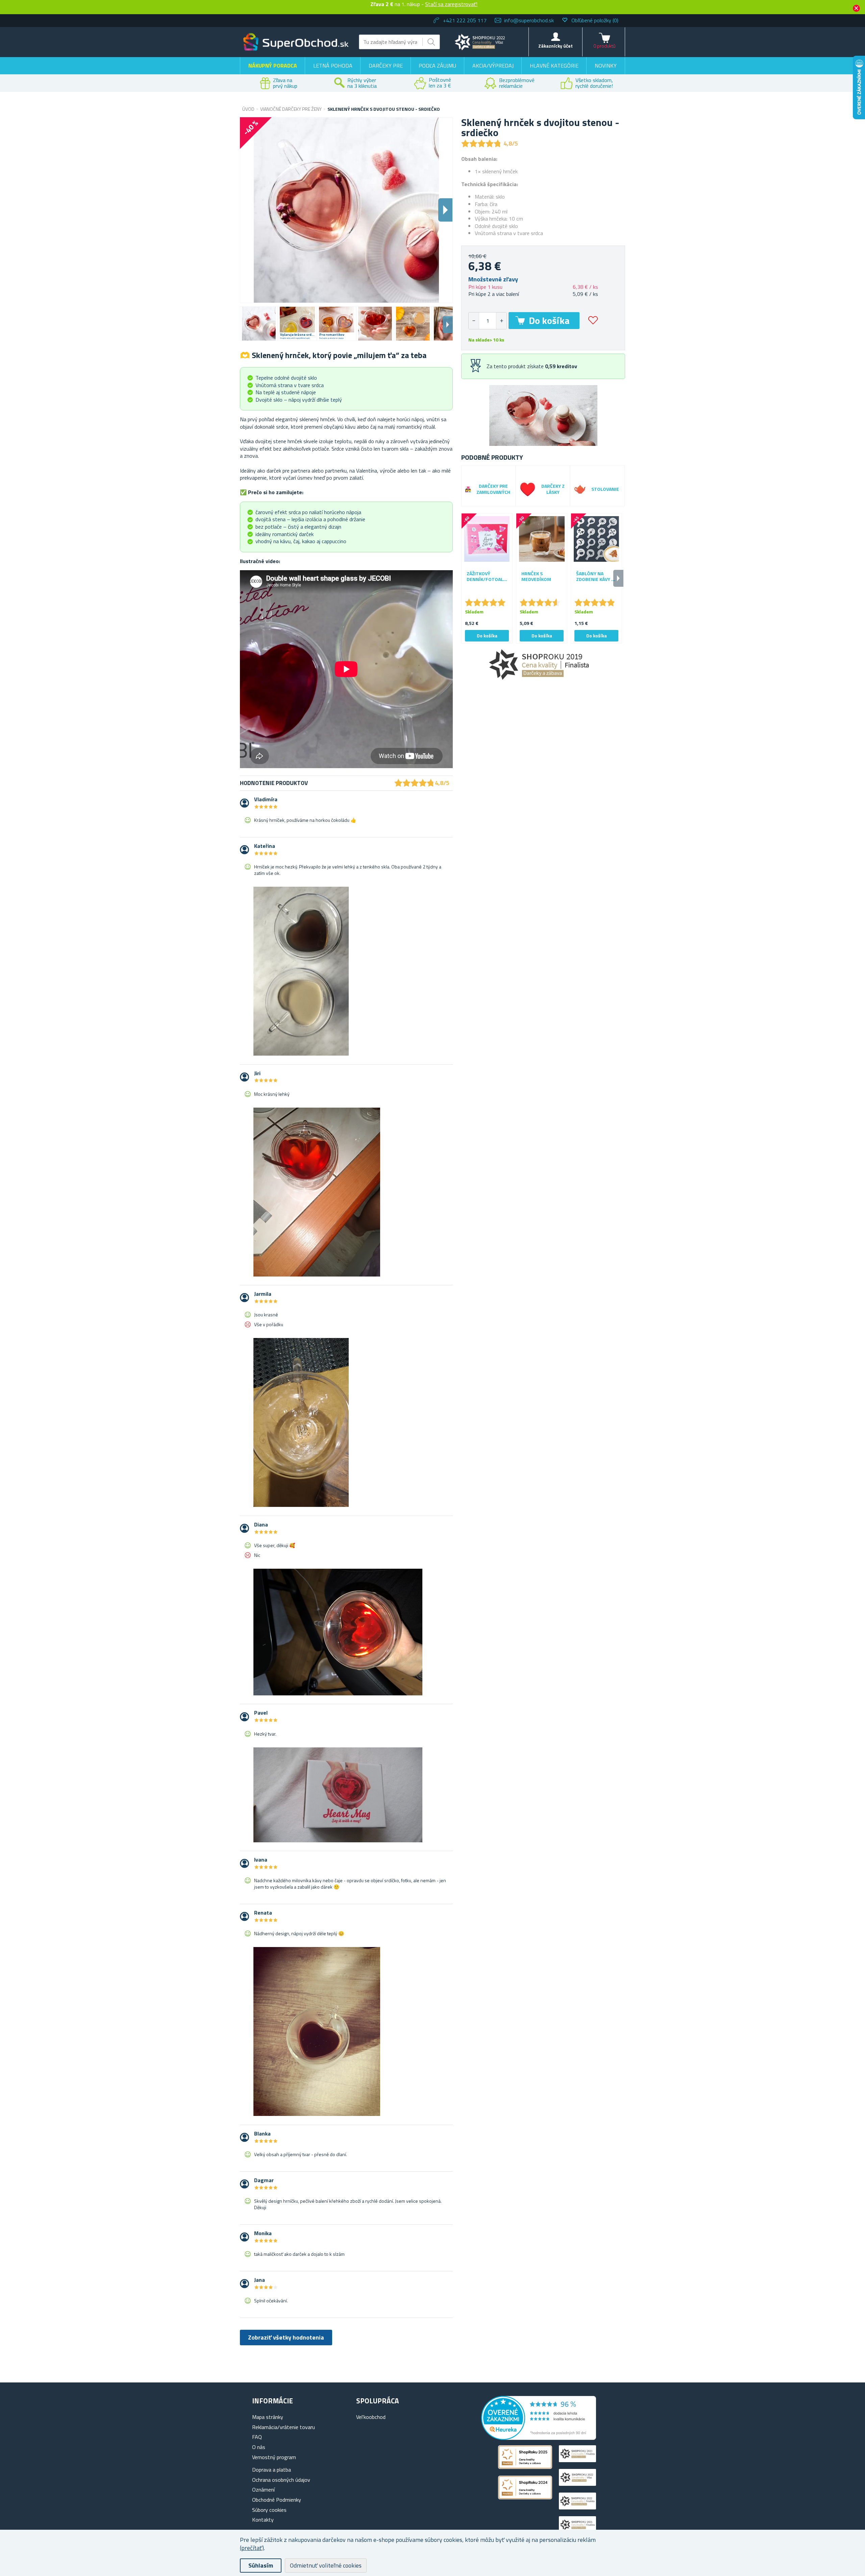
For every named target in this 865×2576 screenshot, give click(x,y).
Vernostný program (274, 2457)
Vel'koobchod (371, 2417)
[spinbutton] (488, 321)
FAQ (257, 2437)
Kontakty (263, 2520)
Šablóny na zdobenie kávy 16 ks (596, 577)
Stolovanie (605, 489)
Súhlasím (261, 2565)
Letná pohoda (333, 66)
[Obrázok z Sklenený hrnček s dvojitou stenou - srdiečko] (259, 324)
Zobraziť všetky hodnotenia (286, 2337)
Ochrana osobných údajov (281, 2480)
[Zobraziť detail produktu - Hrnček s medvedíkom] (542, 539)
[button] (501, 321)
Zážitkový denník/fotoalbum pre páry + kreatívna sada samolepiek (487, 577)
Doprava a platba (271, 2470)
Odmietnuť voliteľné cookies (326, 2565)
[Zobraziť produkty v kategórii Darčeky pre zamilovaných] (468, 489)
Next (448, 325)
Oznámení (263, 2490)
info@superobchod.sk (529, 20)
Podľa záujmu (437, 66)
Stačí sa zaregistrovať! (451, 4)
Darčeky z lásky (553, 489)
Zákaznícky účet (555, 46)
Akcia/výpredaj (493, 66)
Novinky (606, 66)
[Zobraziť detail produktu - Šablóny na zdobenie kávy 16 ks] (596, 539)
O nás (259, 2447)
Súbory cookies (269, 2510)
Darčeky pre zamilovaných (493, 489)
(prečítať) (252, 2548)
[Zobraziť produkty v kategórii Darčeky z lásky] (528, 489)
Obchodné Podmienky (277, 2500)
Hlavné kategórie (554, 66)
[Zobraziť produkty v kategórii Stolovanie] (580, 489)
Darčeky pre (386, 66)
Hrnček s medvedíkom (536, 577)
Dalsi (445, 210)
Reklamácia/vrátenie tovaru (283, 2427)
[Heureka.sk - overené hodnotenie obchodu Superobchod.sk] (539, 2438)
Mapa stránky (268, 2417)
